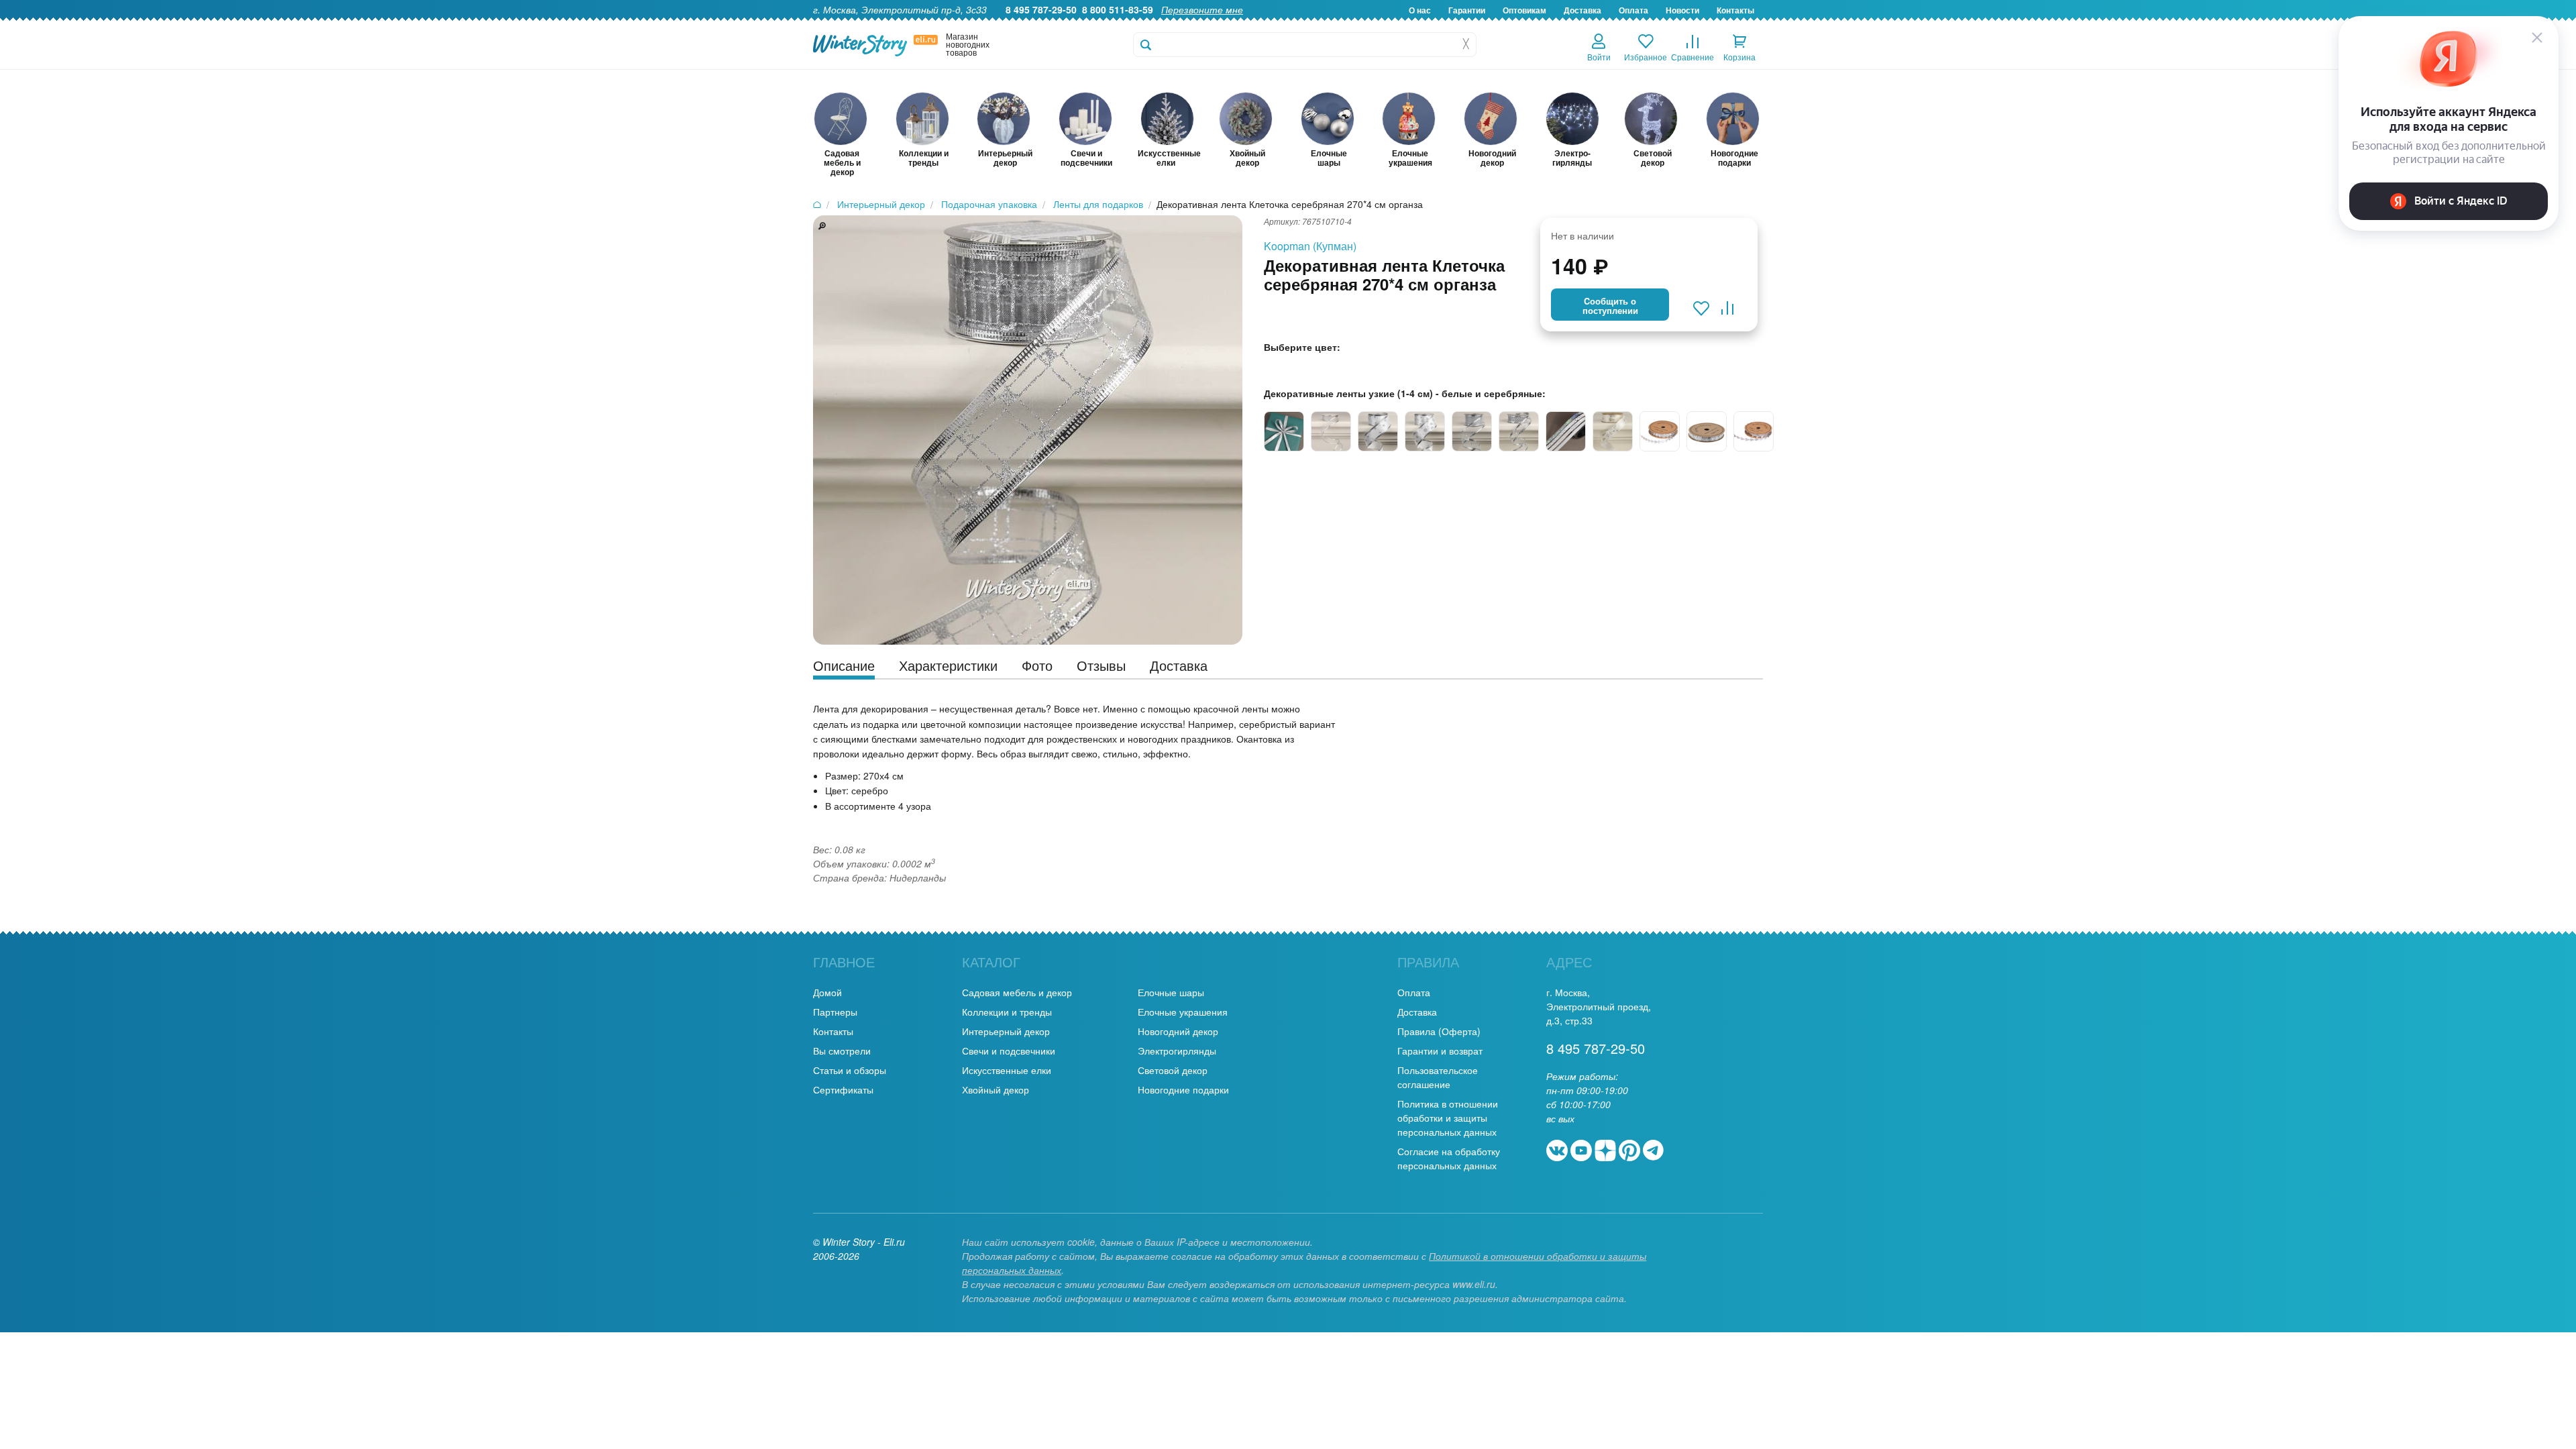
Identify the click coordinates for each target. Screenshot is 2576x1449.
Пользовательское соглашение (1438, 1077)
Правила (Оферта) (1439, 1031)
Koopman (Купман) (1310, 246)
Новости (1682, 10)
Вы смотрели (842, 1051)
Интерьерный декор (1006, 1031)
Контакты (1735, 10)
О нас (1420, 10)
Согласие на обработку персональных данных (1449, 1158)
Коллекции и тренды (1007, 1012)
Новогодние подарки (1183, 1089)
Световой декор (1173, 1070)
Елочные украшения (1183, 1012)
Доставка (1582, 10)
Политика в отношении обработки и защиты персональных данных (1448, 1118)
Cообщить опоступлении (1610, 306)
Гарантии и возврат (1440, 1051)
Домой (827, 992)
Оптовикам (1524, 10)
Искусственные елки (1007, 1070)
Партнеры (835, 1012)
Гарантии (1467, 10)
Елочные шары (1171, 992)
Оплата (1633, 10)
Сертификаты (843, 1089)
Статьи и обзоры (850, 1070)
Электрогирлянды (1177, 1051)
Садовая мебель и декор (1017, 992)
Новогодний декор (1178, 1031)
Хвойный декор (996, 1089)
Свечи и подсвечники (1009, 1051)
